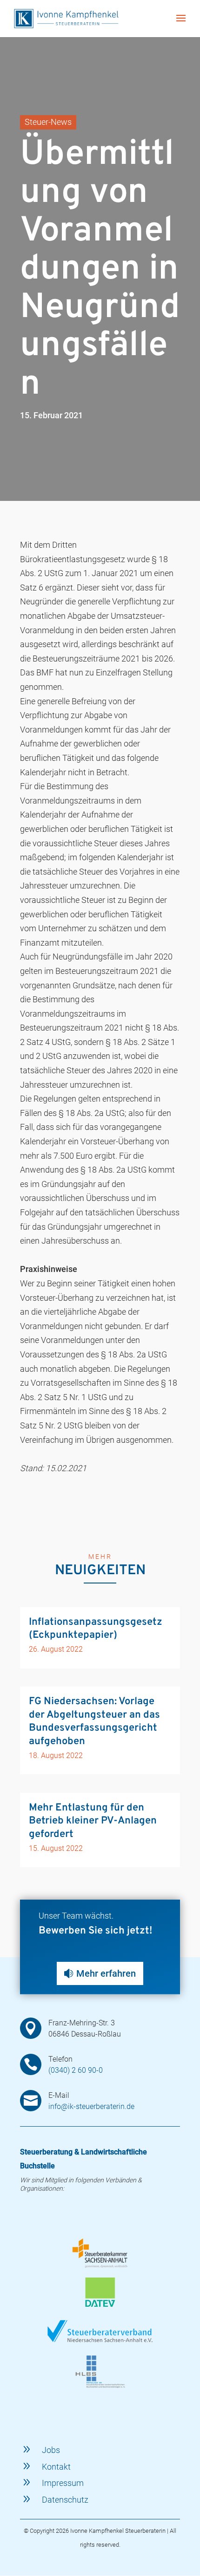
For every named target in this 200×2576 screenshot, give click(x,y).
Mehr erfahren (106, 1973)
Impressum (63, 2483)
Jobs (51, 2450)
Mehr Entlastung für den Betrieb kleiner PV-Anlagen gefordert (93, 1821)
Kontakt (56, 2467)
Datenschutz (65, 2500)
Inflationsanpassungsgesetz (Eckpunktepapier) (96, 1629)
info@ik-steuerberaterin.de (91, 2106)
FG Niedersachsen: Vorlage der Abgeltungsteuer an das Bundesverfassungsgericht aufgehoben (94, 1722)
